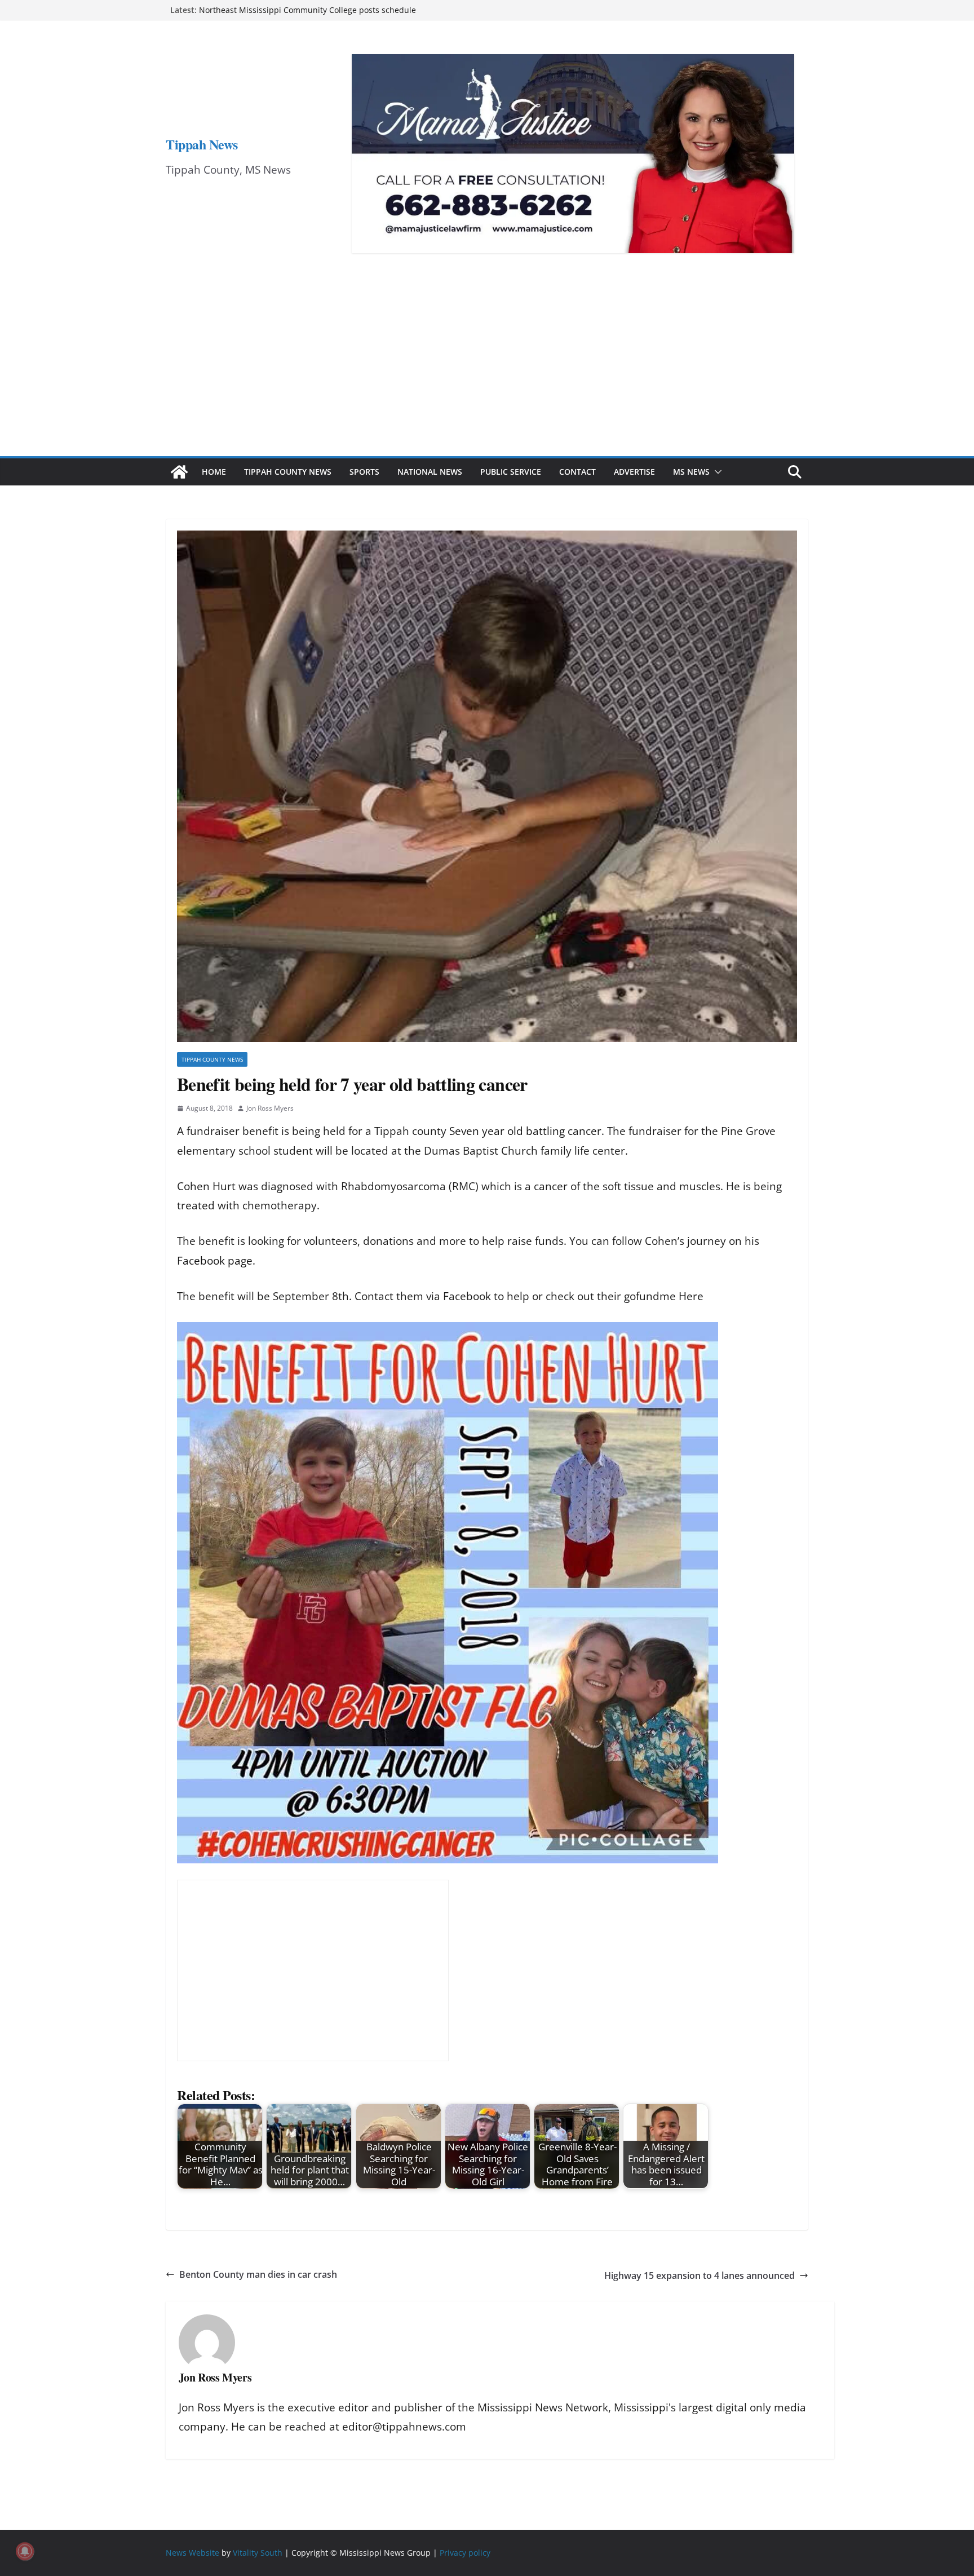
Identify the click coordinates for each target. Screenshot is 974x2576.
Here (691, 1296)
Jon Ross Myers (270, 1108)
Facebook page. (216, 1261)
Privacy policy (465, 2553)
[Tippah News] (179, 472)
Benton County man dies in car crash (258, 2274)
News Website (192, 2553)
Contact (577, 472)
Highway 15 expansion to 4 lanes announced (699, 2275)
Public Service (511, 472)
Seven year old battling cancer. (528, 1131)
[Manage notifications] (25, 2551)
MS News (691, 472)
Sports (364, 472)
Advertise (634, 472)
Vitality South (258, 2553)
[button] (716, 472)
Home (214, 472)
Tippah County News (288, 472)
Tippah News (202, 144)
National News (430, 472)
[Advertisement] (487, 372)
